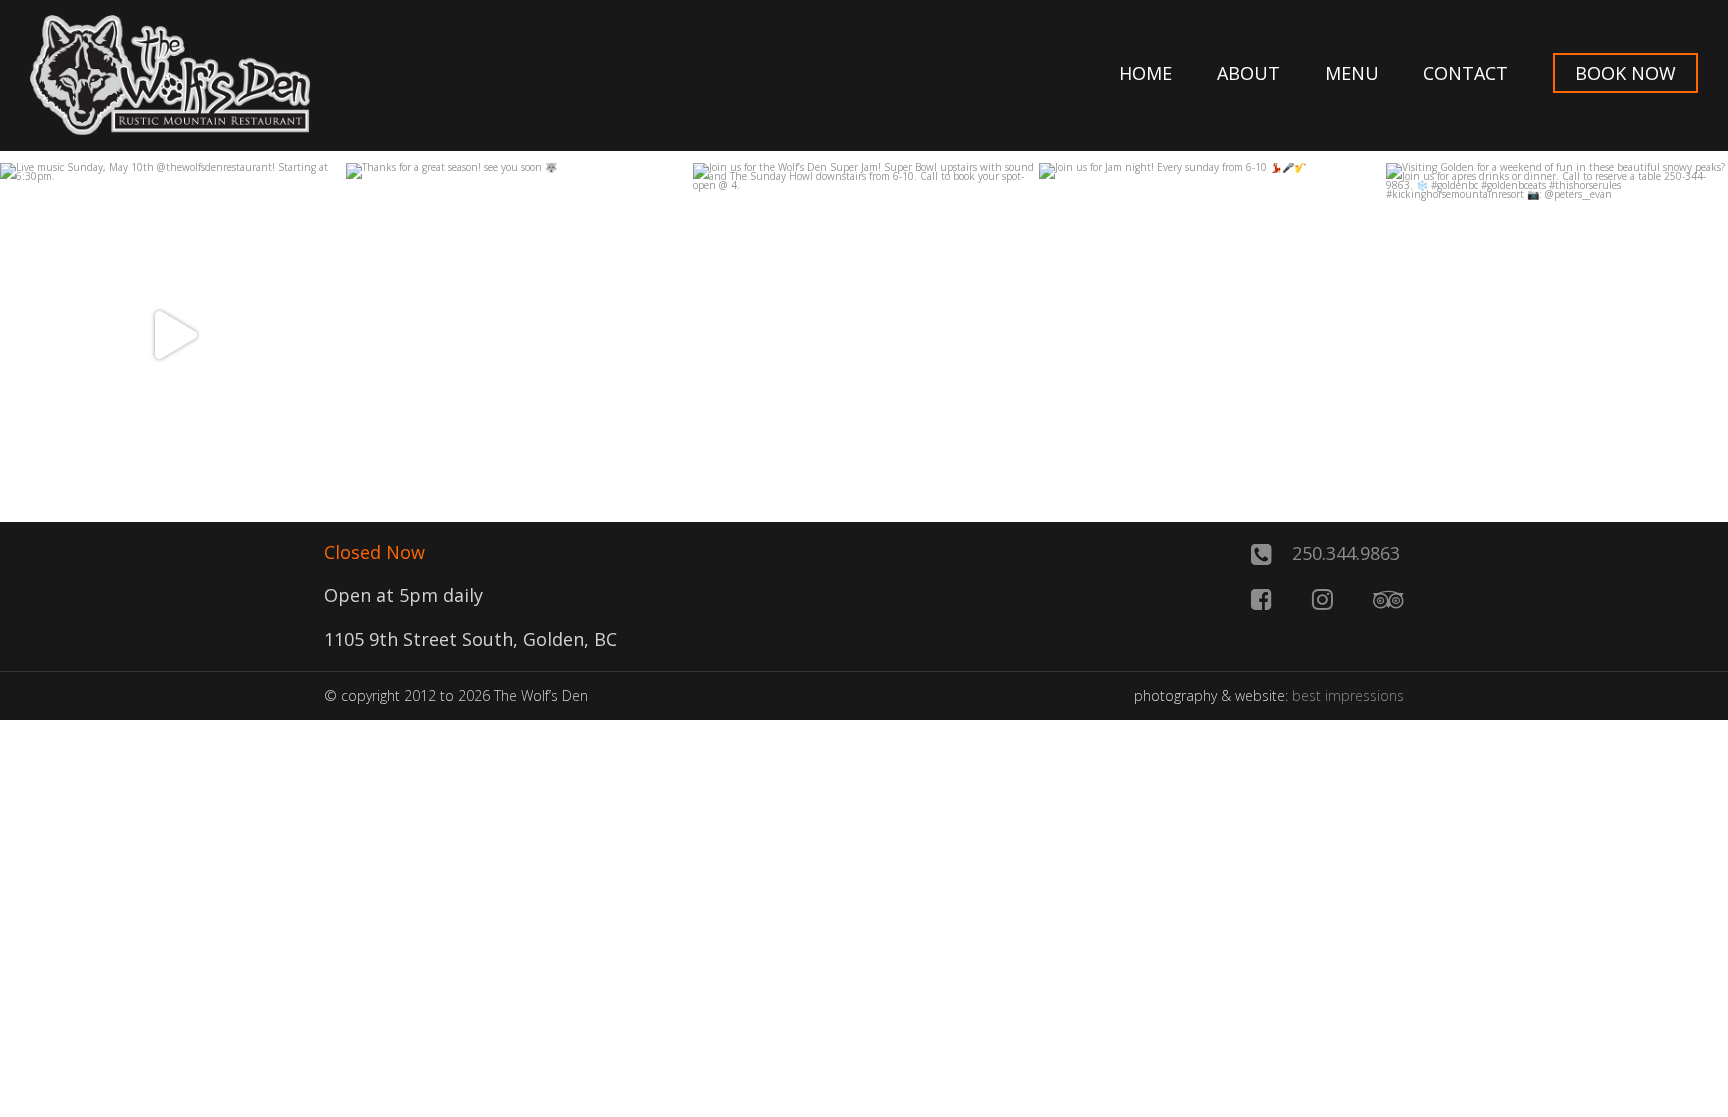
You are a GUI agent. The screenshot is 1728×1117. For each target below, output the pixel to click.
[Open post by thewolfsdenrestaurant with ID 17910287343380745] (517, 334)
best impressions (1348, 695)
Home (1145, 73)
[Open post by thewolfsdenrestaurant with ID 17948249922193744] (171, 334)
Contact (1465, 73)
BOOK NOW (1625, 73)
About (1248, 73)
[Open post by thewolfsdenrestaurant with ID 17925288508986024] (1557, 334)
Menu (1352, 73)
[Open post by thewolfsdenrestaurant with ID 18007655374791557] (1210, 334)
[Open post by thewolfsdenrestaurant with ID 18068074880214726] (864, 334)
